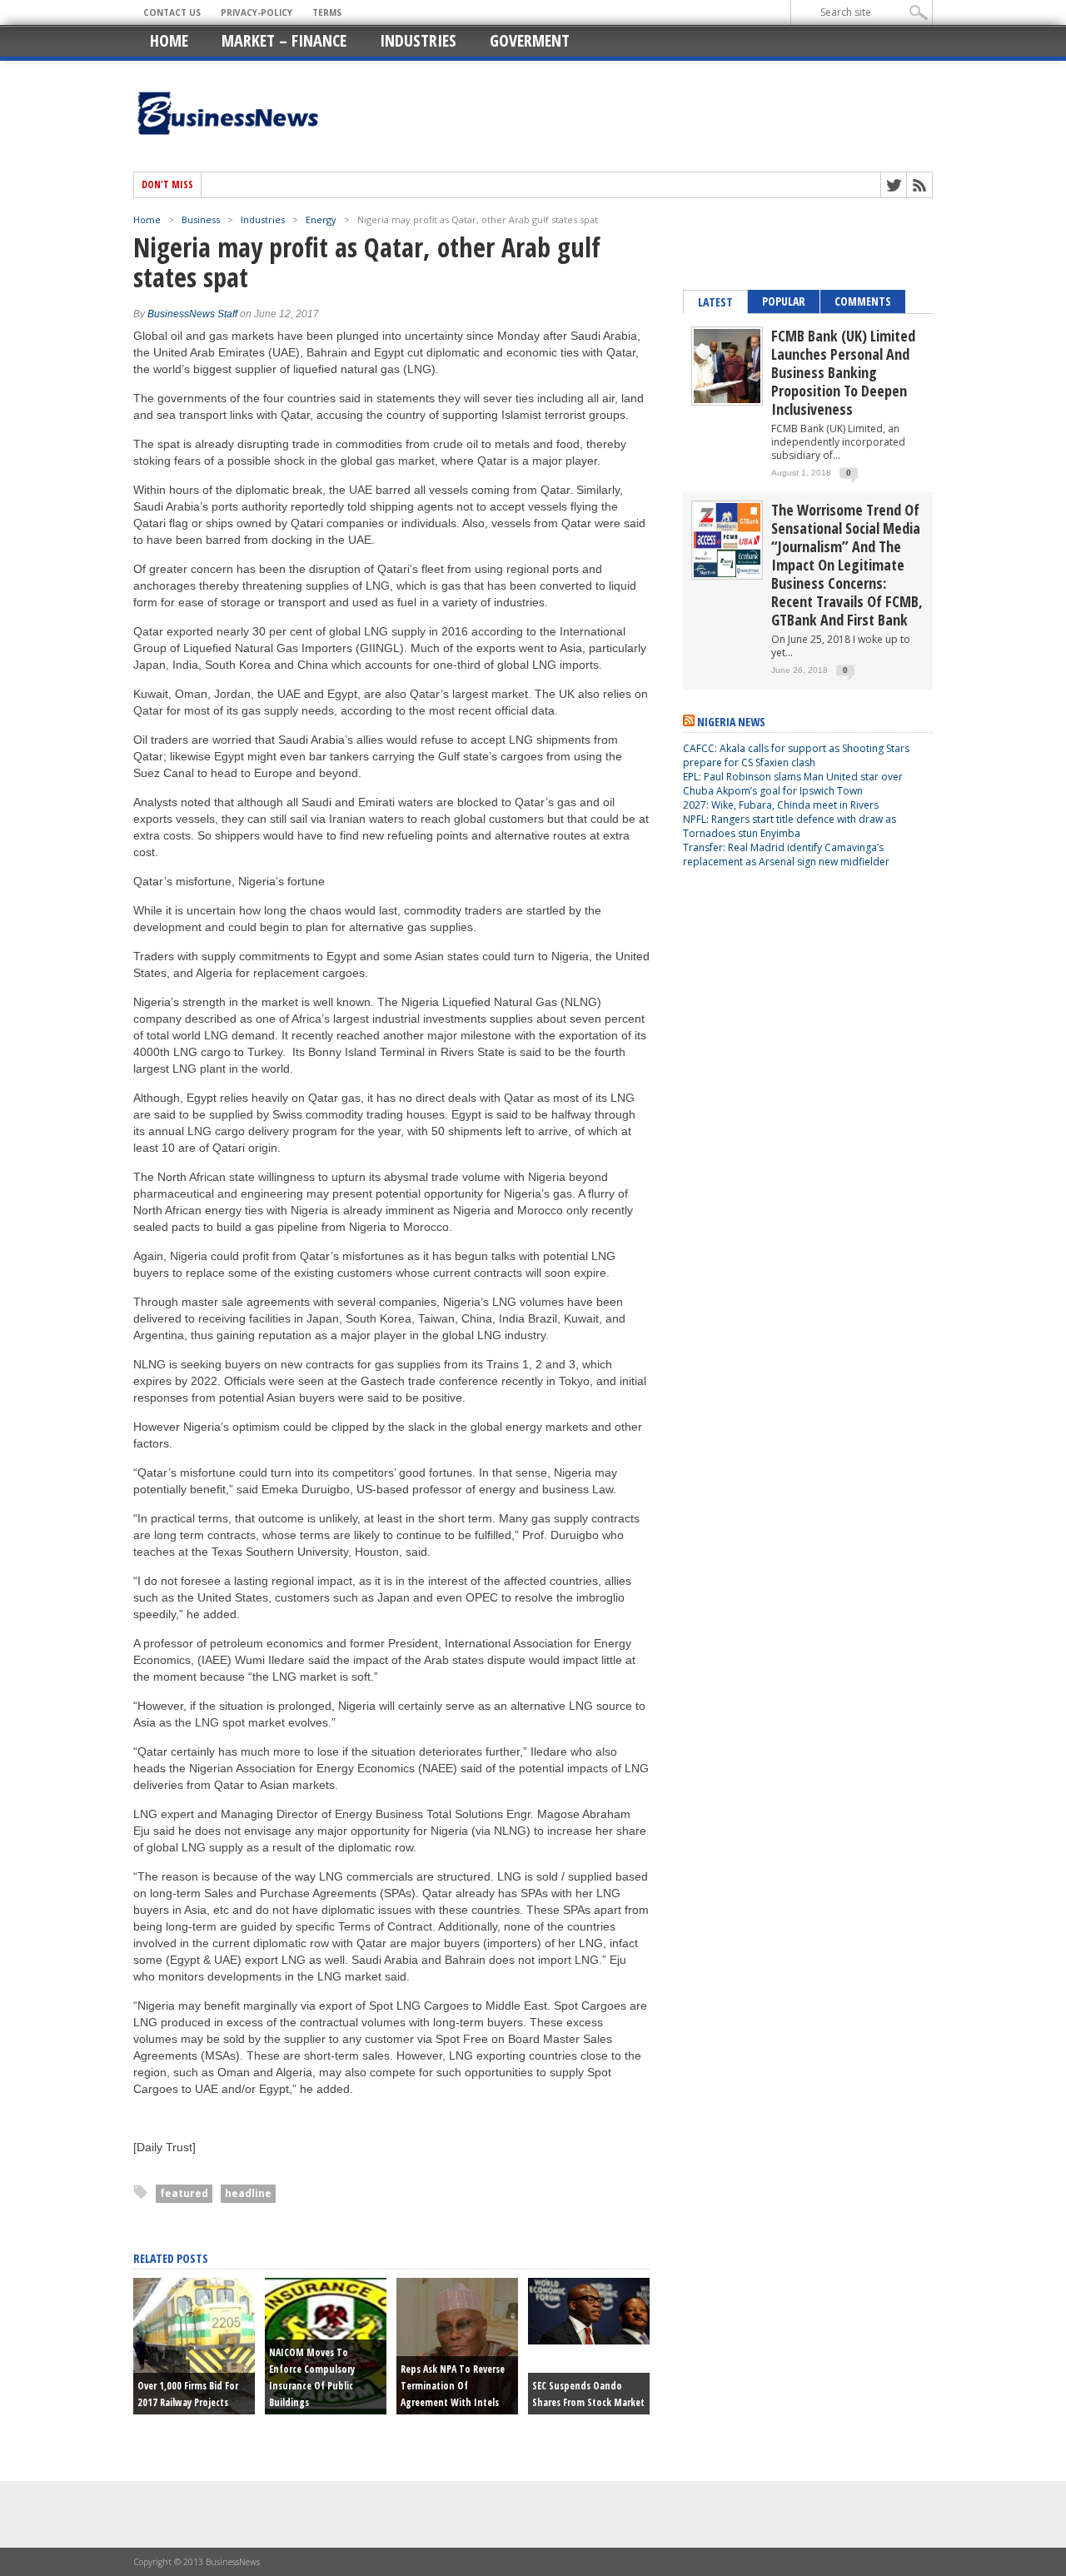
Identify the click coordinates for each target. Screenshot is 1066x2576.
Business (201, 219)
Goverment (530, 40)
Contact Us (172, 12)
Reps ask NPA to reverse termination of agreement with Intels (453, 2386)
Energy (321, 219)
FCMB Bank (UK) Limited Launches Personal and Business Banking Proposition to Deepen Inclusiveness (843, 372)
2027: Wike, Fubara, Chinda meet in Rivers (781, 805)
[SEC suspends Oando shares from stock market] (589, 2340)
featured (184, 2193)
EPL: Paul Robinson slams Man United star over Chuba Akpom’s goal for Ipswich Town (793, 784)
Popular (784, 301)
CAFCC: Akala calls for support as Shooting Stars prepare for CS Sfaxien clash (796, 755)
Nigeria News (731, 722)
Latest (715, 302)
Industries (418, 40)
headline (248, 2193)
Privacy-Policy (257, 12)
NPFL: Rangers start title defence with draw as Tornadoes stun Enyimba (790, 826)
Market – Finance (284, 40)
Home (169, 40)
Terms (327, 12)
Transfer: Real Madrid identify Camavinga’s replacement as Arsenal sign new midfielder (786, 855)
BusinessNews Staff (192, 314)
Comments (863, 301)
